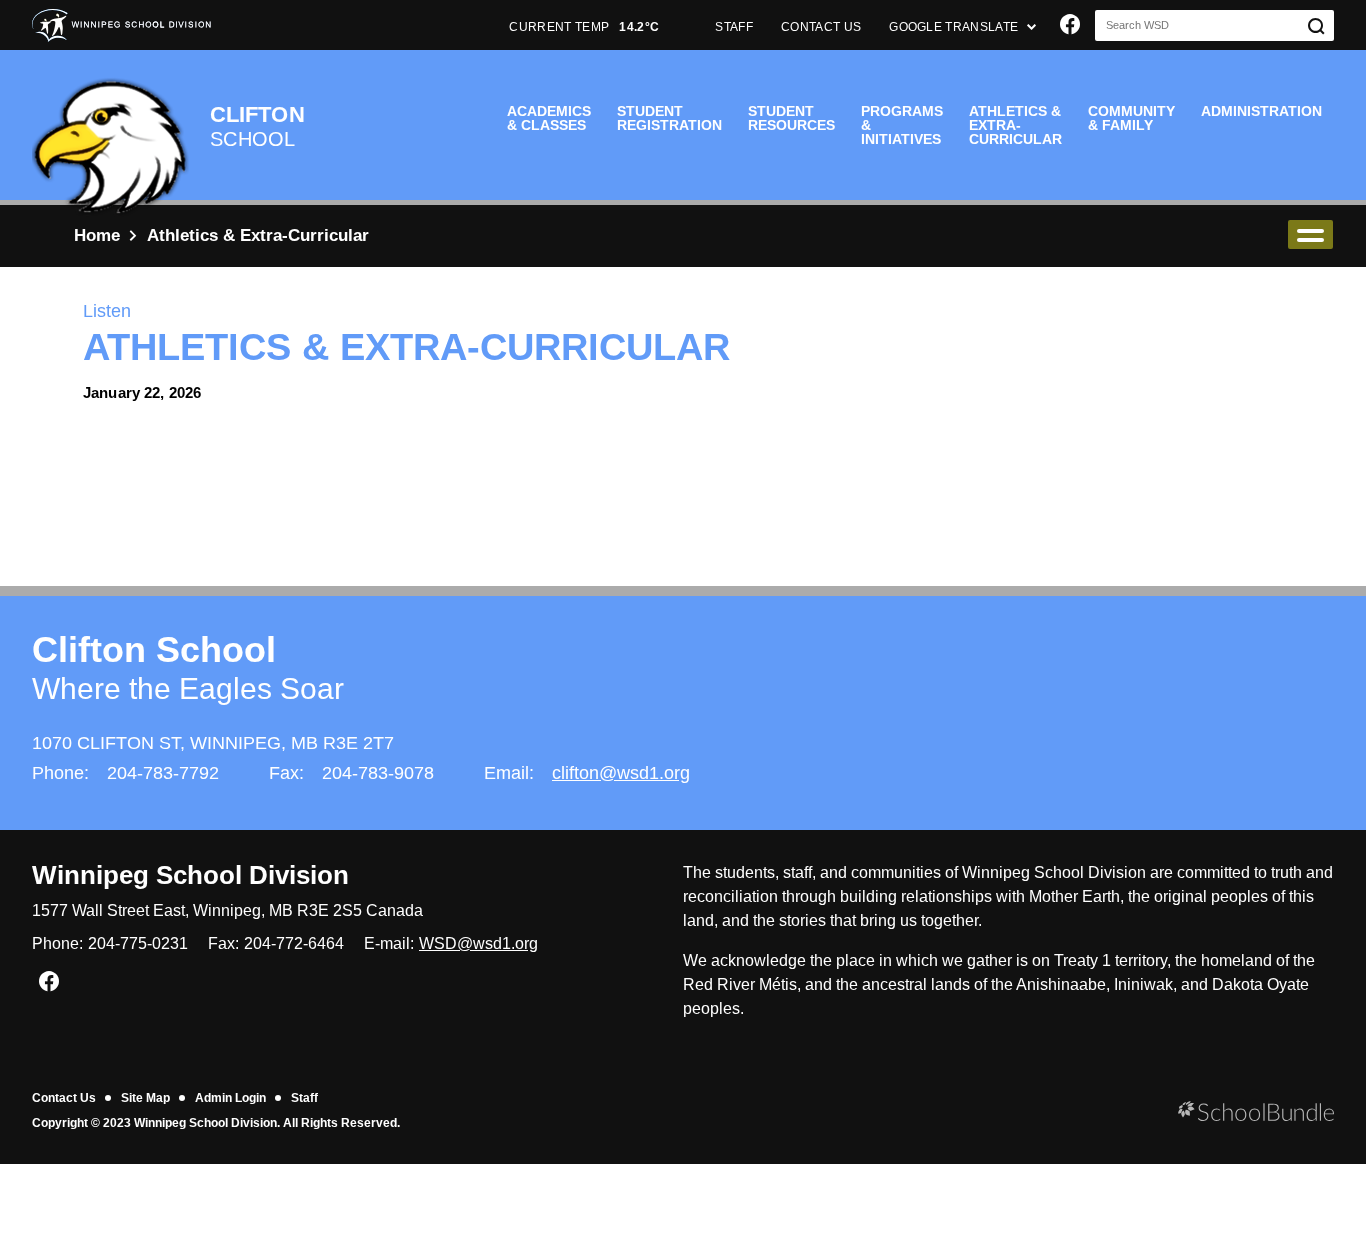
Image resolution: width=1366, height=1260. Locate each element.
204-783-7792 (163, 773)
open (1310, 234)
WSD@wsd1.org (478, 943)
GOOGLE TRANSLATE (955, 27)
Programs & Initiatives (902, 125)
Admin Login (230, 1098)
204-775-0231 (138, 943)
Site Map (145, 1098)
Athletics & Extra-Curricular (1015, 125)
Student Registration (669, 118)
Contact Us (64, 1098)
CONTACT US (821, 27)
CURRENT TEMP (584, 27)
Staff (304, 1098)
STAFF (734, 27)
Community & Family (1131, 118)
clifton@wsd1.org (621, 773)
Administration (1261, 111)
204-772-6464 (294, 943)
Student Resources (791, 118)
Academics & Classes (549, 118)
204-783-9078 (378, 773)
